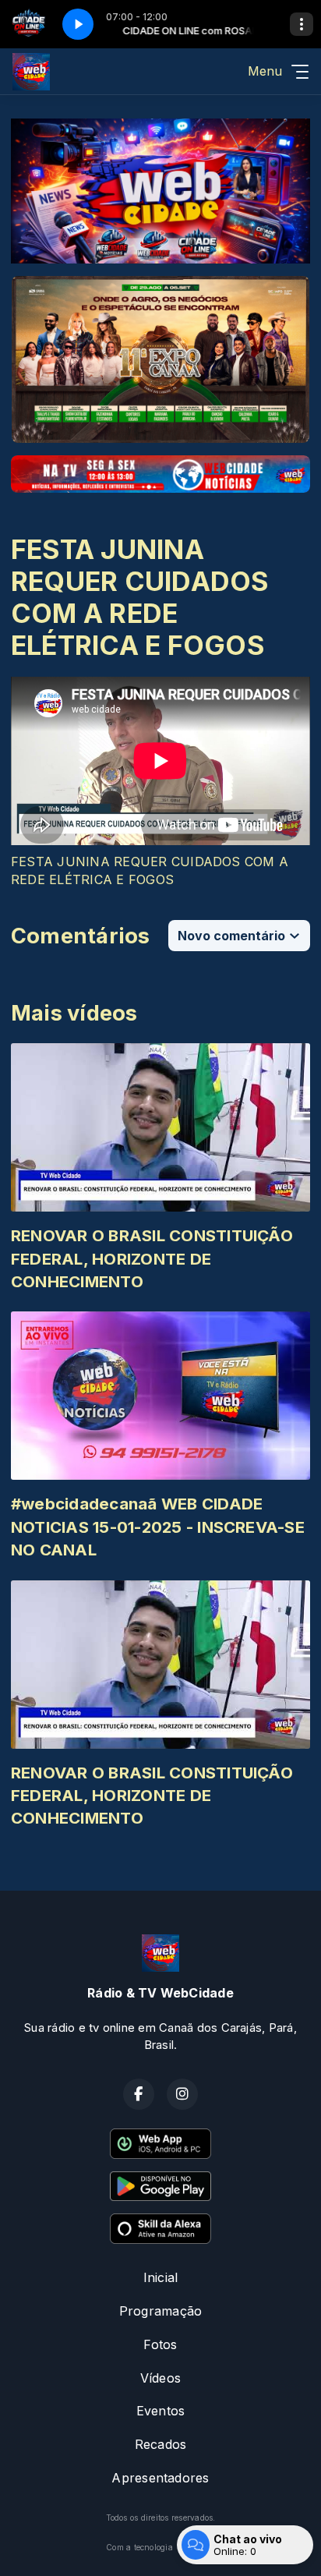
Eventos (161, 2411)
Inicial (161, 2277)
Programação (161, 2311)
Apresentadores (160, 2478)
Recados (161, 2444)
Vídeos (160, 2378)
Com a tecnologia (139, 2547)
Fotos (160, 2344)
